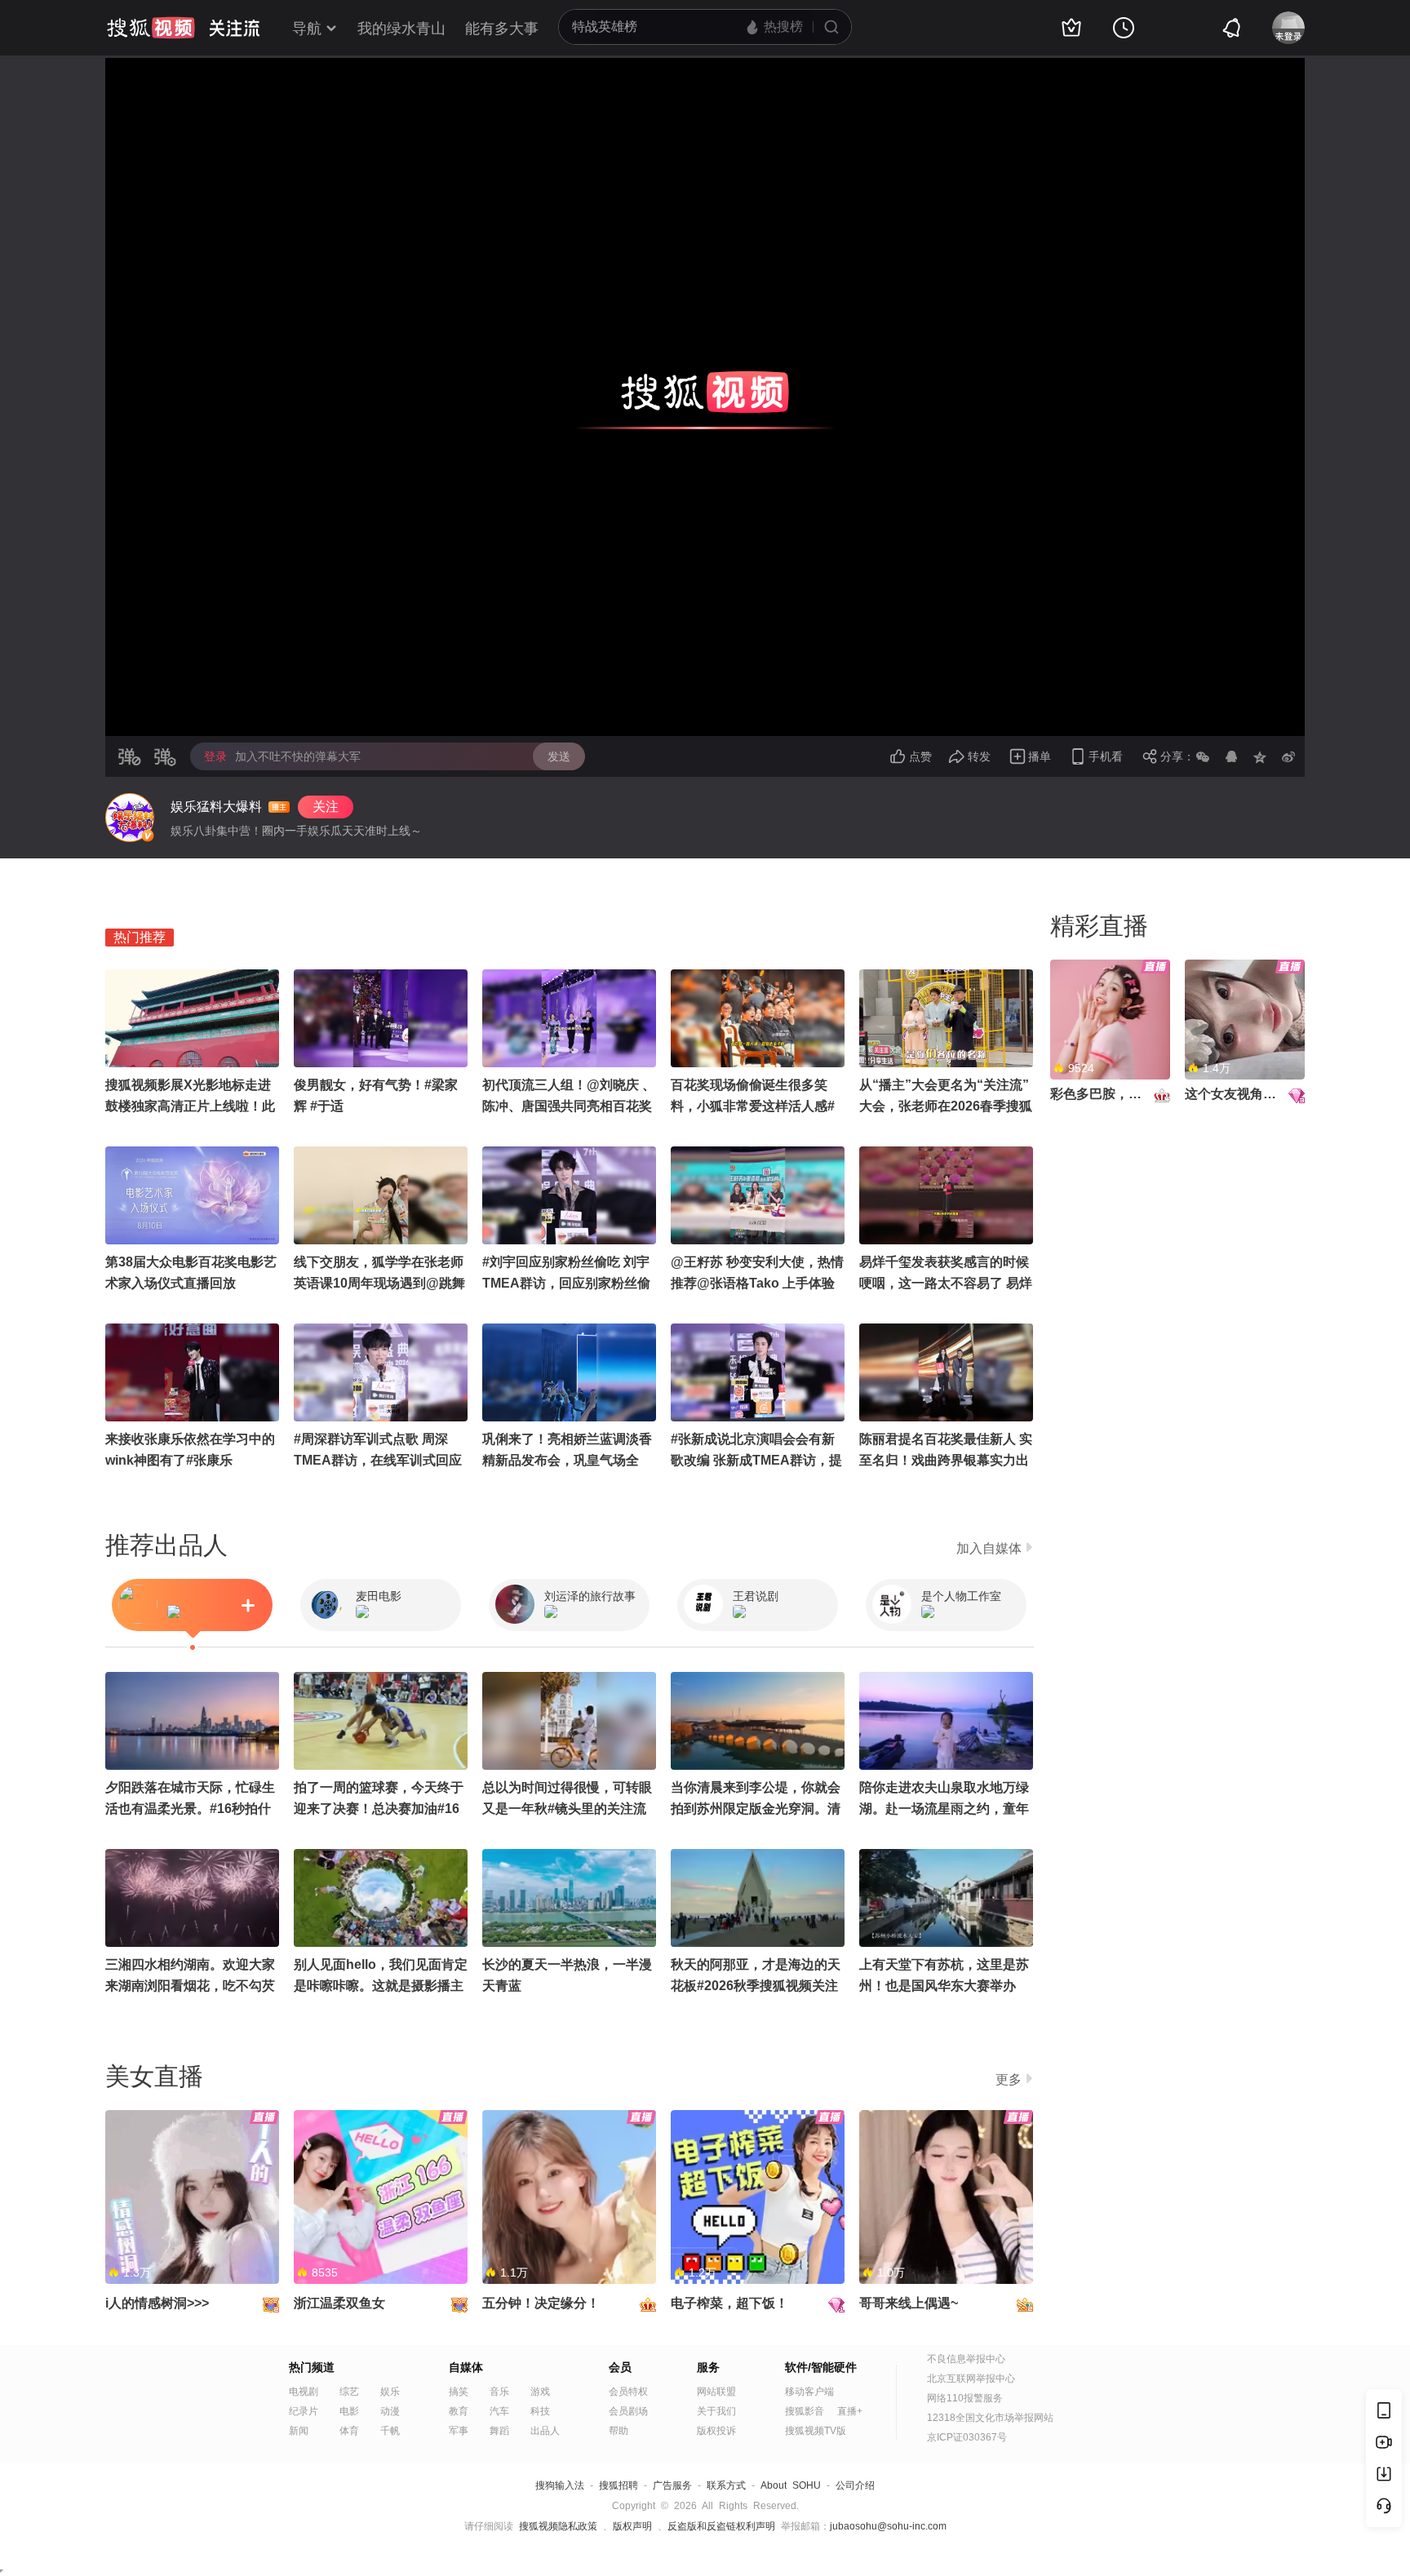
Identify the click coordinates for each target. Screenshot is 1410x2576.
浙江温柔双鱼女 (339, 2303)
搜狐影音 (805, 2411)
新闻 (299, 2431)
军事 (459, 2431)
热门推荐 (140, 937)
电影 (349, 2411)
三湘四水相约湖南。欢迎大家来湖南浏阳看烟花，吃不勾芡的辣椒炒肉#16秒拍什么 (190, 1986)
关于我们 (716, 2411)
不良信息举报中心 (966, 2359)
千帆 (390, 2431)
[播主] (130, 818)
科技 (540, 2411)
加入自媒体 (989, 1548)
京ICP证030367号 (967, 2437)
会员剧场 (628, 2411)
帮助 (619, 2431)
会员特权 (628, 2392)
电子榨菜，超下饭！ (729, 2303)
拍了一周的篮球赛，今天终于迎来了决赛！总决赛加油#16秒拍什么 (379, 1809)
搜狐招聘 (619, 2485)
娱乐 (390, 2392)
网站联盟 (716, 2392)
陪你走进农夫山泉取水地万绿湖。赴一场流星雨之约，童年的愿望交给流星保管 (944, 1809)
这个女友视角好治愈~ (1247, 1094)
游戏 (540, 2392)
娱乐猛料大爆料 (216, 807)
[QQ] (1231, 756)
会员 (620, 2367)
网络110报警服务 (965, 2398)
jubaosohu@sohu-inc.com (888, 2526)
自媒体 (466, 2367)
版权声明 (632, 2526)
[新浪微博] (1288, 756)
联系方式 (726, 2485)
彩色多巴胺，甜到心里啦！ (1128, 1094)
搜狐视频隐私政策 (558, 2526)
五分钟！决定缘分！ (541, 2303)
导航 (307, 29)
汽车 (499, 2411)
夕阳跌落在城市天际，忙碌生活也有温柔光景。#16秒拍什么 (190, 1809)
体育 (349, 2431)
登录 (215, 756)
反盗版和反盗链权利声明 (721, 2526)
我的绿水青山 (401, 29)
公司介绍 (855, 2485)
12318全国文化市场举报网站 (990, 2418)
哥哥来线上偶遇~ (909, 2303)
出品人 (545, 2431)
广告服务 (672, 2485)
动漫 (390, 2411)
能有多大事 (502, 29)
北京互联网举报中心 (971, 2379)
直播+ (850, 2411)
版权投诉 (716, 2431)
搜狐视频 (151, 28)
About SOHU (791, 2485)
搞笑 (459, 2392)
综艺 (349, 2392)
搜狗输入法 (560, 2485)
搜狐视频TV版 (816, 2431)
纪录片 (304, 2411)
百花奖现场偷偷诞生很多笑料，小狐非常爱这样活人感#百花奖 (753, 1106)
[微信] (1203, 756)
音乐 (499, 2392)
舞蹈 (499, 2431)
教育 (459, 2411)
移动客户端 (809, 2392)
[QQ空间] (1260, 756)
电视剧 (304, 2392)
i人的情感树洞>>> (157, 2303)
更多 (1009, 2079)
